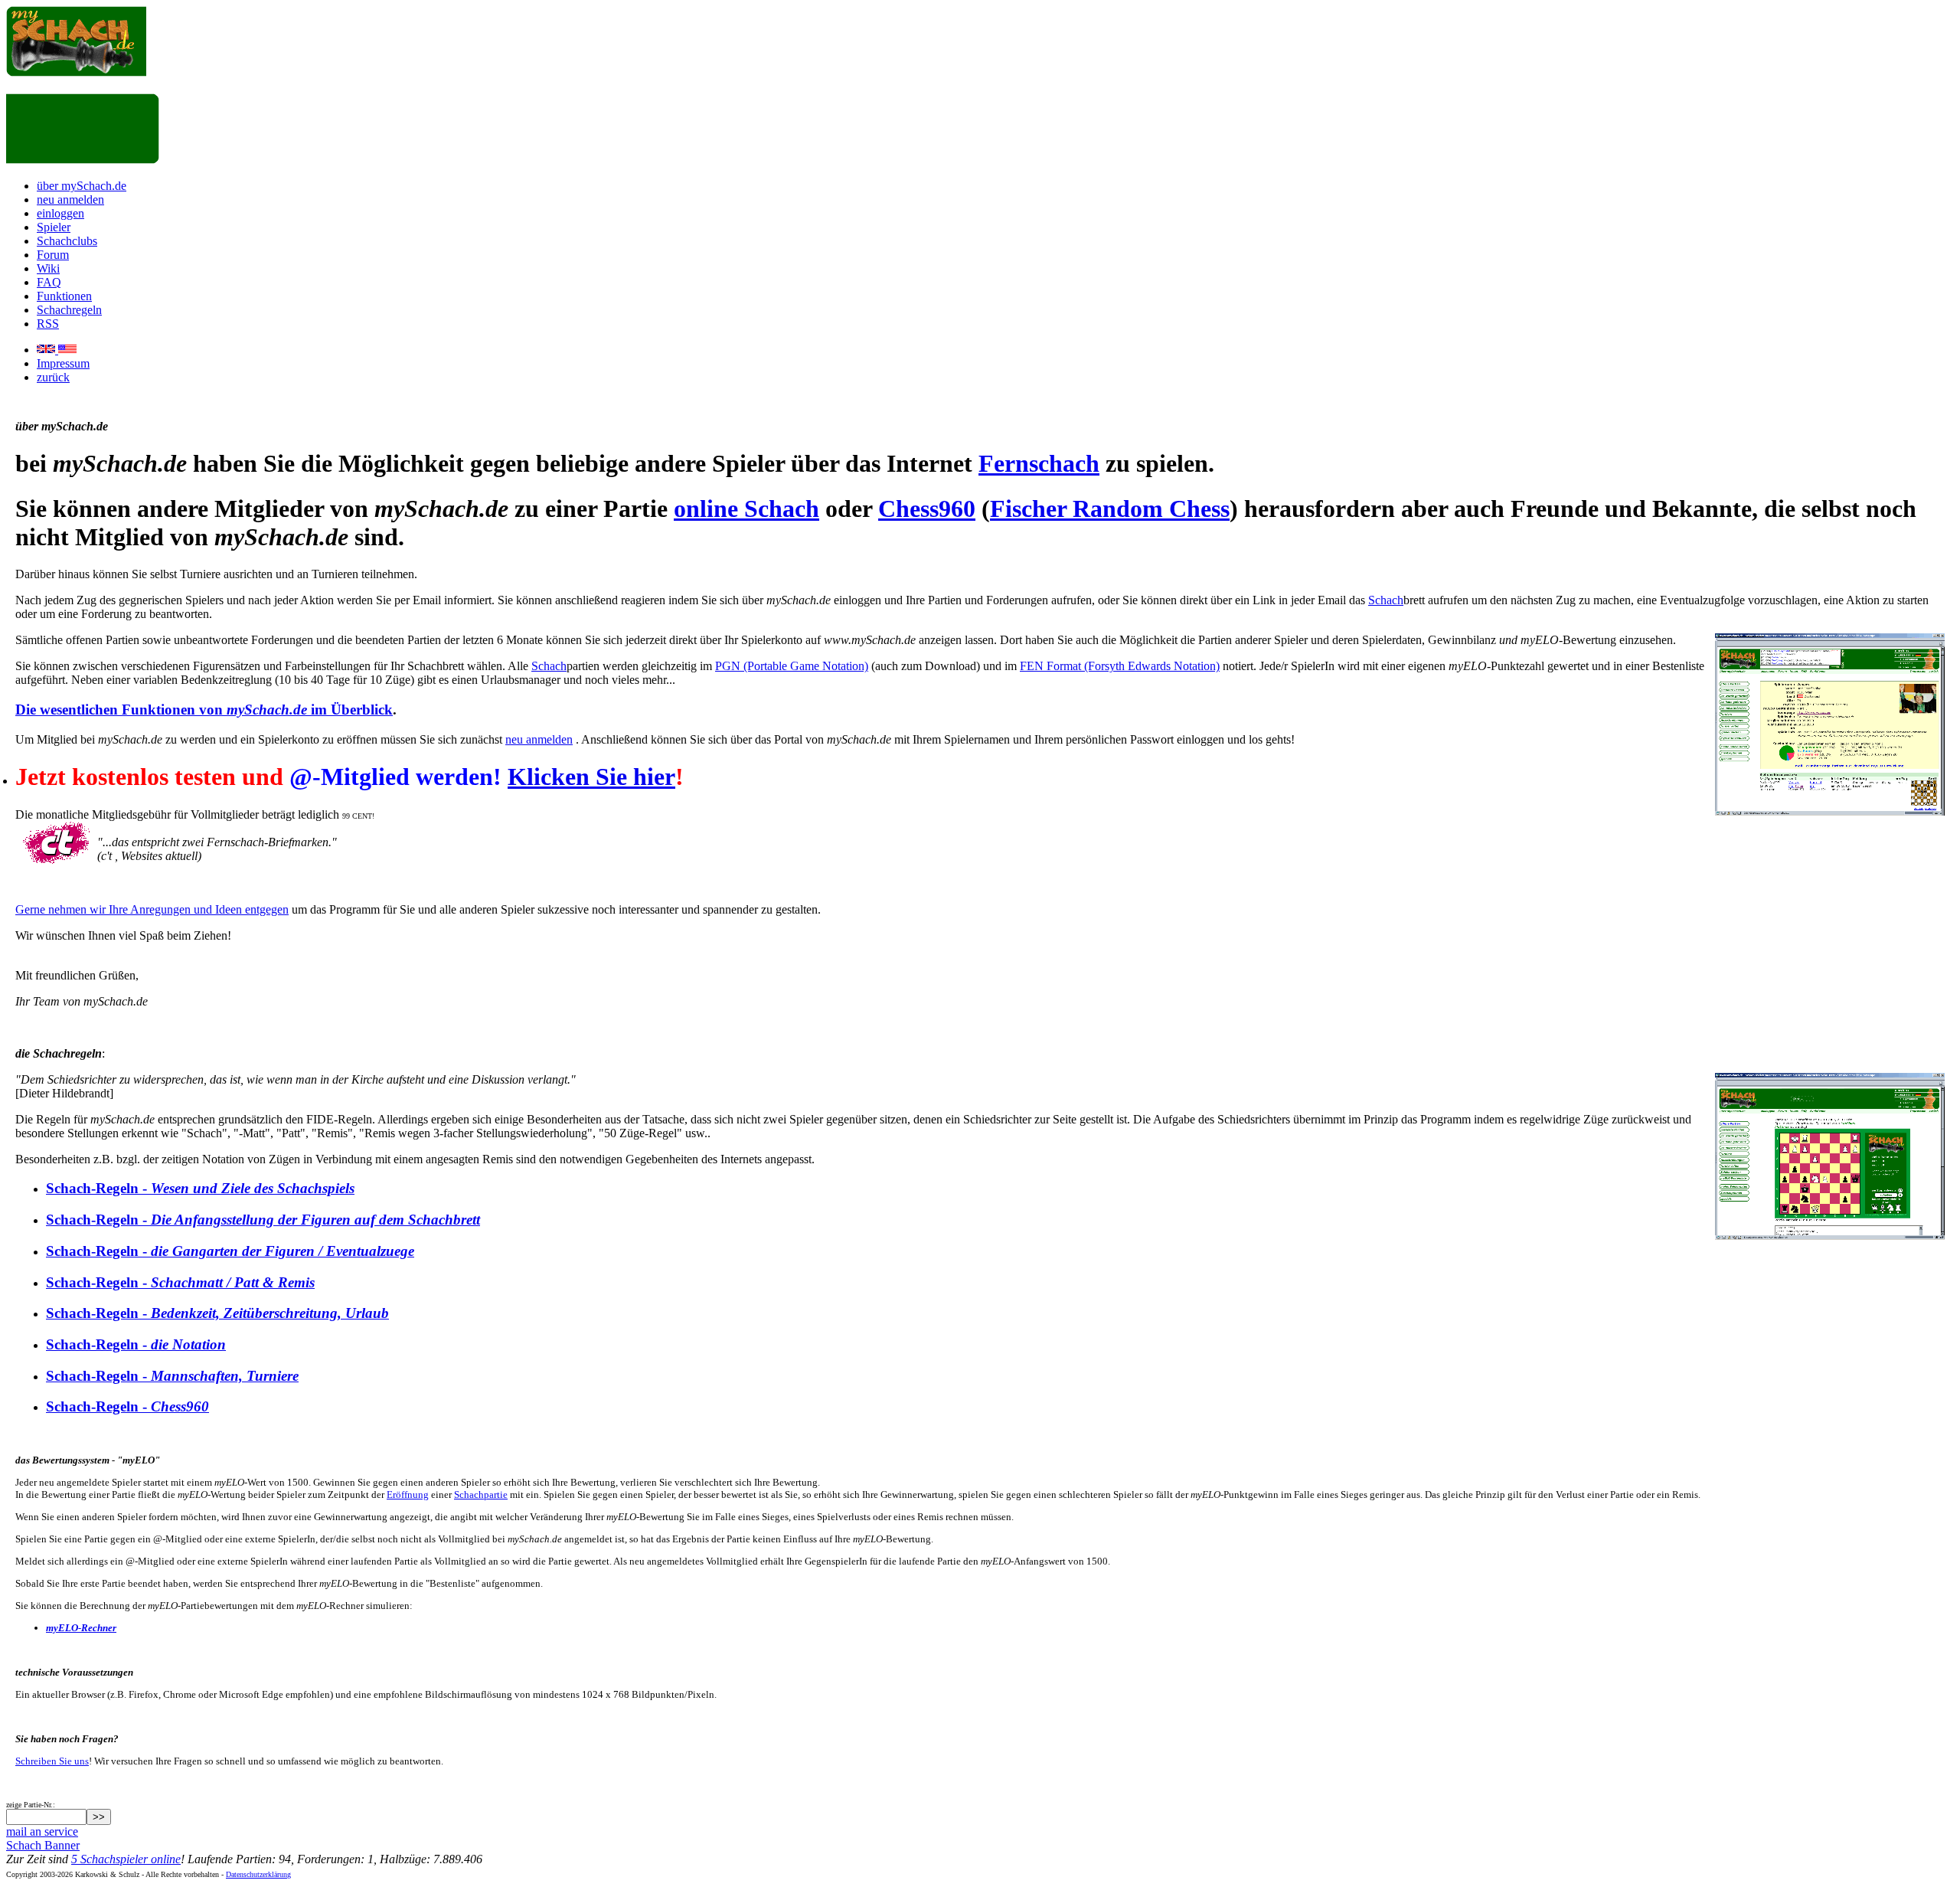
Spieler (54, 227)
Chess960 (927, 509)
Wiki (48, 268)
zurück (53, 377)
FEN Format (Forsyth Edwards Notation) (1120, 666)
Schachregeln (69, 310)
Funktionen (64, 296)
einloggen (60, 213)
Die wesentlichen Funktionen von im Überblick (204, 710)
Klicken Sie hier (591, 777)
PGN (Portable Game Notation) (792, 666)
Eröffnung (408, 1494)
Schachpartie (481, 1494)
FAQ (49, 282)
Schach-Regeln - (200, 1188)
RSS (48, 324)
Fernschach (1039, 463)
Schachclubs (67, 241)
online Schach (746, 509)
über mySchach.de (82, 186)
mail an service (42, 1831)
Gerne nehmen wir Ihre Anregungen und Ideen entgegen (152, 909)
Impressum (63, 363)
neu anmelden (70, 199)
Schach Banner (43, 1845)
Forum (53, 255)
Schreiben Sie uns (52, 1761)
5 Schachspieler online (126, 1859)
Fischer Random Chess (1110, 509)
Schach (1386, 600)
